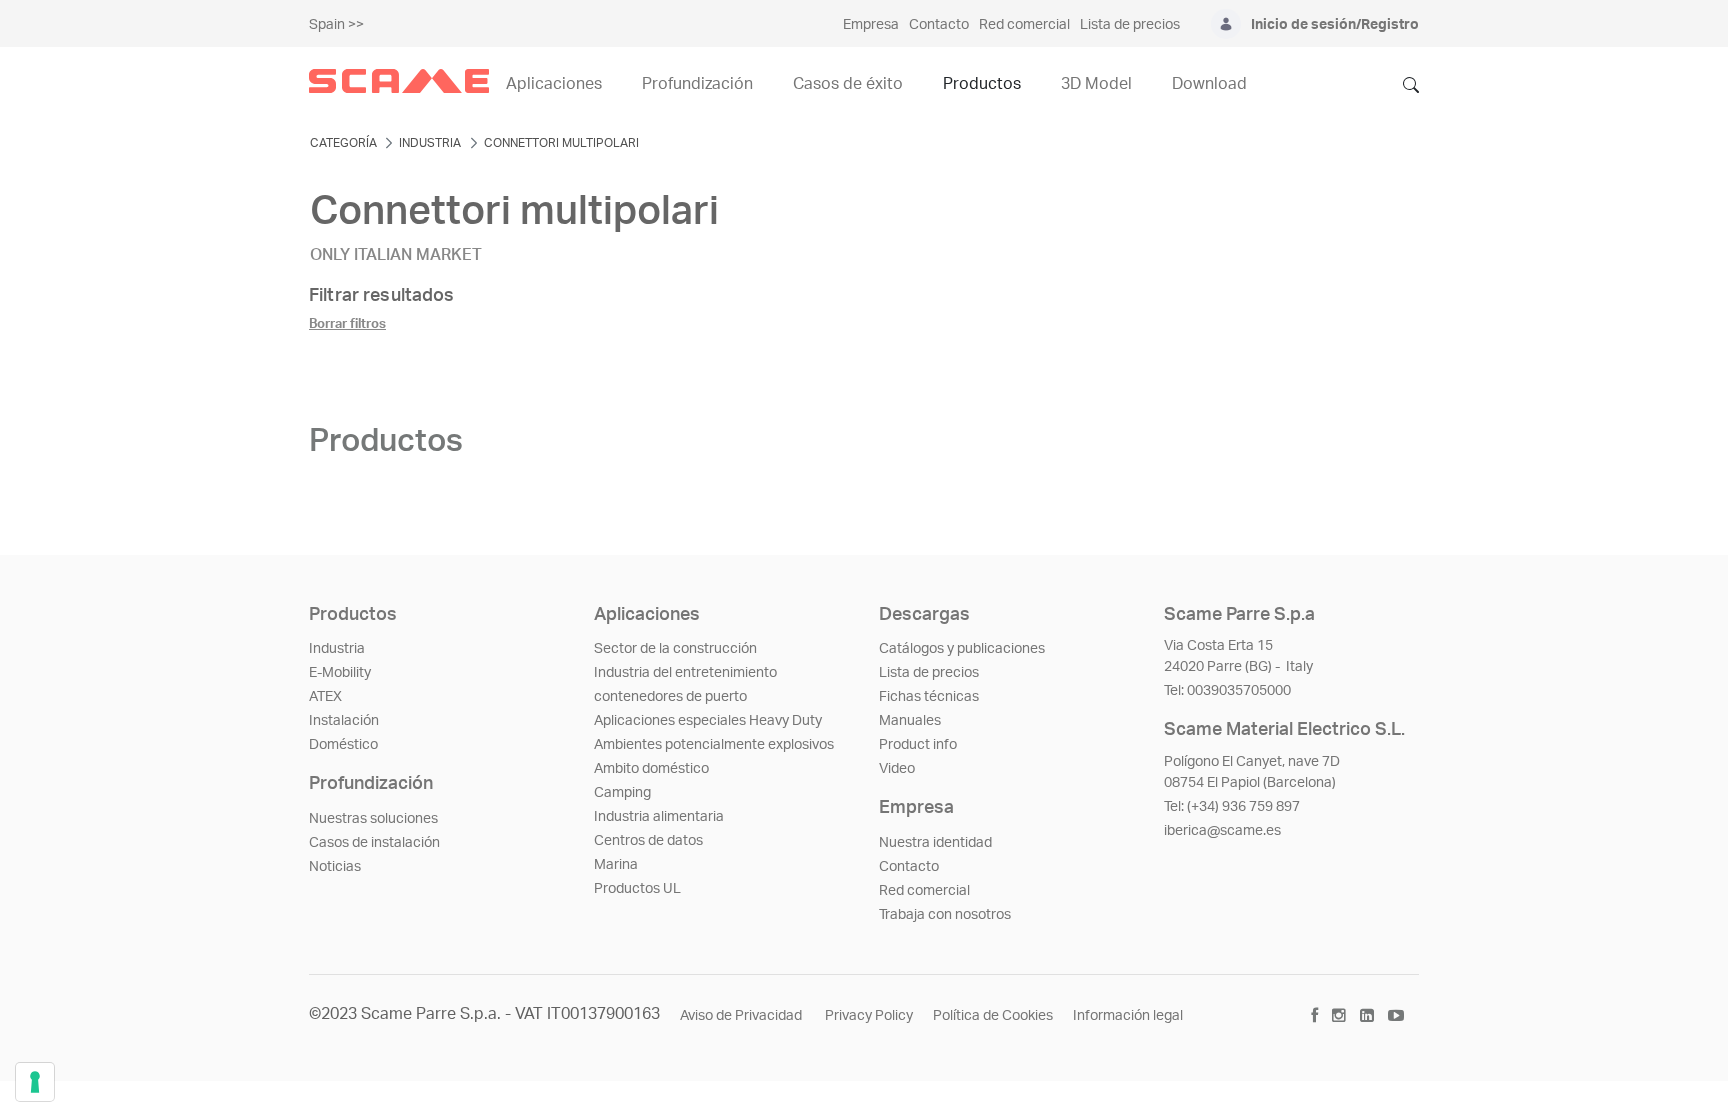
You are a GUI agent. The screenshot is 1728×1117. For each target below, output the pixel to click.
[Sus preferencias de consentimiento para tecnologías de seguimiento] (35, 1082)
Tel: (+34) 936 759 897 (1232, 807)
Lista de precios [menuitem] (1130, 25)
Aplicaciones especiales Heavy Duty (708, 721)
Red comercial (924, 891)
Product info (918, 745)
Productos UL (637, 889)
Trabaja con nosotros (945, 915)
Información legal (1128, 1016)
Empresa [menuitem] (871, 25)
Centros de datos (648, 841)
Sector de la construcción (675, 649)
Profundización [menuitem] (697, 84)
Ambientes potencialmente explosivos (714, 745)
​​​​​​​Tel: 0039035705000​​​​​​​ (1227, 691)
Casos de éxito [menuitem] (848, 84)
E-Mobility (340, 673)
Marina (616, 865)
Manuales (910, 721)
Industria (337, 649)
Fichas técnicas (929, 697)
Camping (622, 793)
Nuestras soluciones (373, 819)
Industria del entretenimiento (685, 673)
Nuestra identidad (935, 843)
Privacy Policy (869, 1016)
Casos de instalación (374, 843)
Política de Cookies (993, 1016)
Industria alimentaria (659, 817)
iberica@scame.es (1222, 831)
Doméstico (343, 745)
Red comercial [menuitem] (1024, 25)
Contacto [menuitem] (939, 25)
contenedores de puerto (670, 697)
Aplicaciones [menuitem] (554, 84)
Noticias (335, 867)
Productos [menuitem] (982, 84)
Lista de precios (929, 673)
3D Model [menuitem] (1096, 84)
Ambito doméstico (651, 769)
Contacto (909, 867)
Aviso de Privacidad (742, 1016)
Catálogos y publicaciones (962, 649)
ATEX (325, 697)
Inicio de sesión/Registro (1335, 25)
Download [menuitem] (1209, 84)
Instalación (344, 721)
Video (897, 769)
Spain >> (336, 25)
